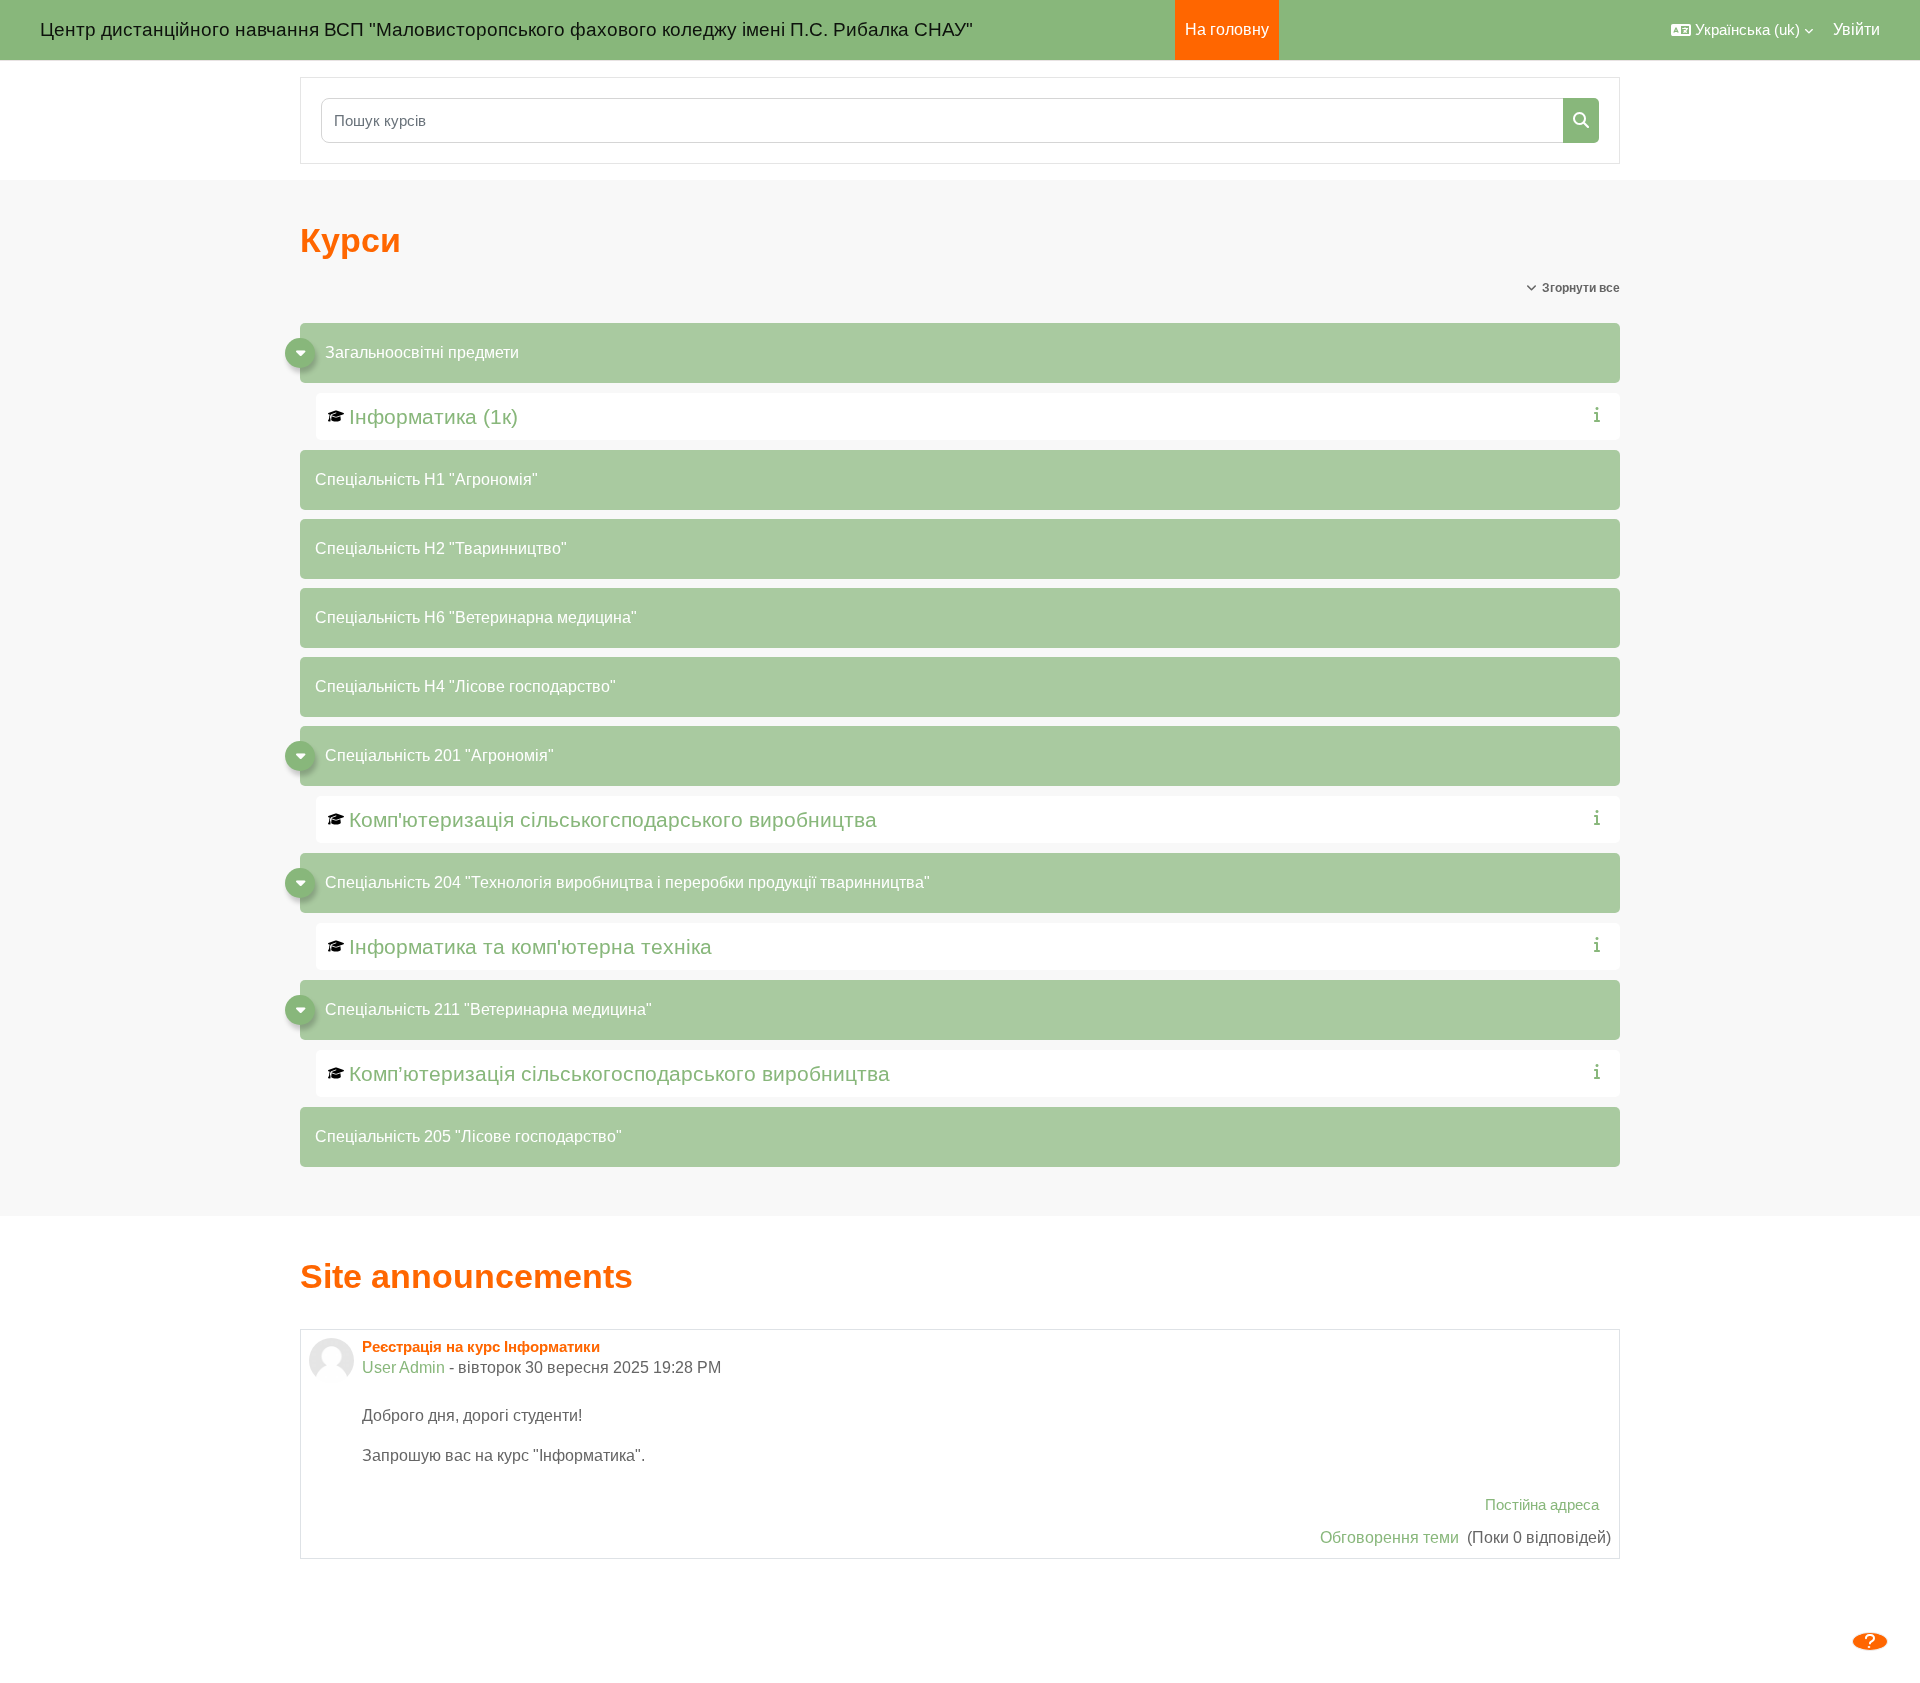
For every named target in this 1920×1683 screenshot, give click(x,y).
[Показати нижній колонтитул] (1870, 1641)
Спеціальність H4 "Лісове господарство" (465, 686)
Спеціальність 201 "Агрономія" (439, 755)
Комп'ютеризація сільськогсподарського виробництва (613, 819)
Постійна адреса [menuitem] (1542, 1504)
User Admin (403, 1367)
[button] (1742, 30)
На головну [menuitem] (1227, 29)
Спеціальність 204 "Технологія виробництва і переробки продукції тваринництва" (627, 882)
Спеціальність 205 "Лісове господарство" (468, 1136)
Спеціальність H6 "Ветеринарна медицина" (476, 617)
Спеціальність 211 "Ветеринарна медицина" (488, 1009)
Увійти (1856, 29)
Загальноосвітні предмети (422, 352)
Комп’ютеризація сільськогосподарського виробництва (619, 1073)
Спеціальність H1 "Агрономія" (426, 479)
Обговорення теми (1391, 1537)
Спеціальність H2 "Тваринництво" (441, 548)
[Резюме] (1601, 414)
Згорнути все (1581, 288)
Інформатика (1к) (433, 416)
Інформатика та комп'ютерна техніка (530, 946)
